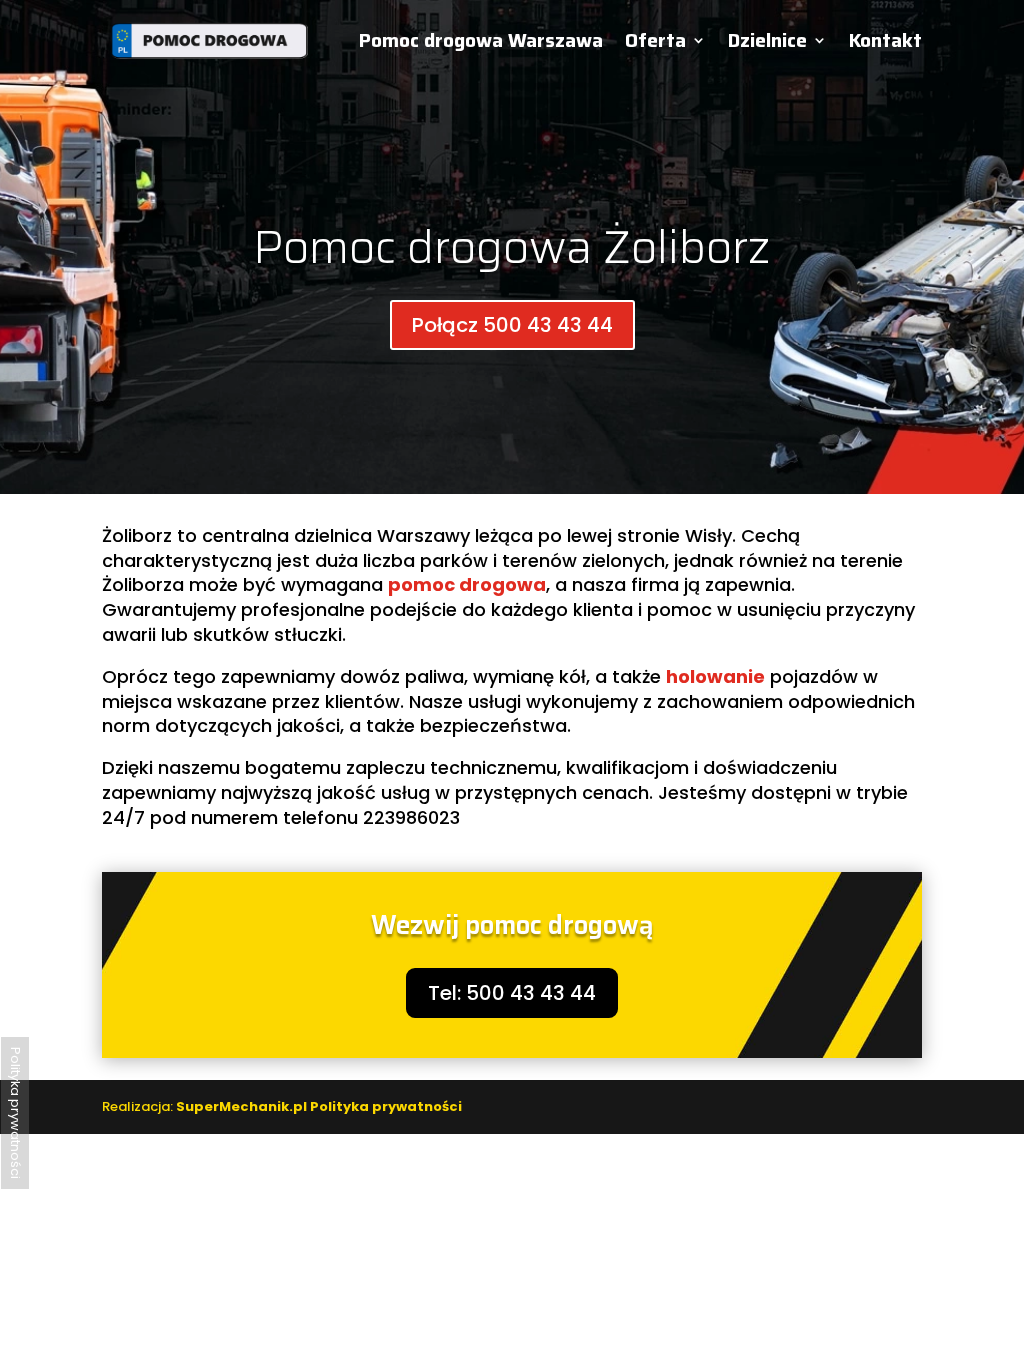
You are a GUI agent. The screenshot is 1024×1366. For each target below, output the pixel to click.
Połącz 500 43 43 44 (512, 325)
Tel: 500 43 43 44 (512, 993)
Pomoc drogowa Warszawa (481, 44)
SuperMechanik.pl (241, 1106)
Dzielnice (767, 44)
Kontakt (885, 44)
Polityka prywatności (386, 1106)
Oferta (655, 44)
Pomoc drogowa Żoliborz (512, 247)
